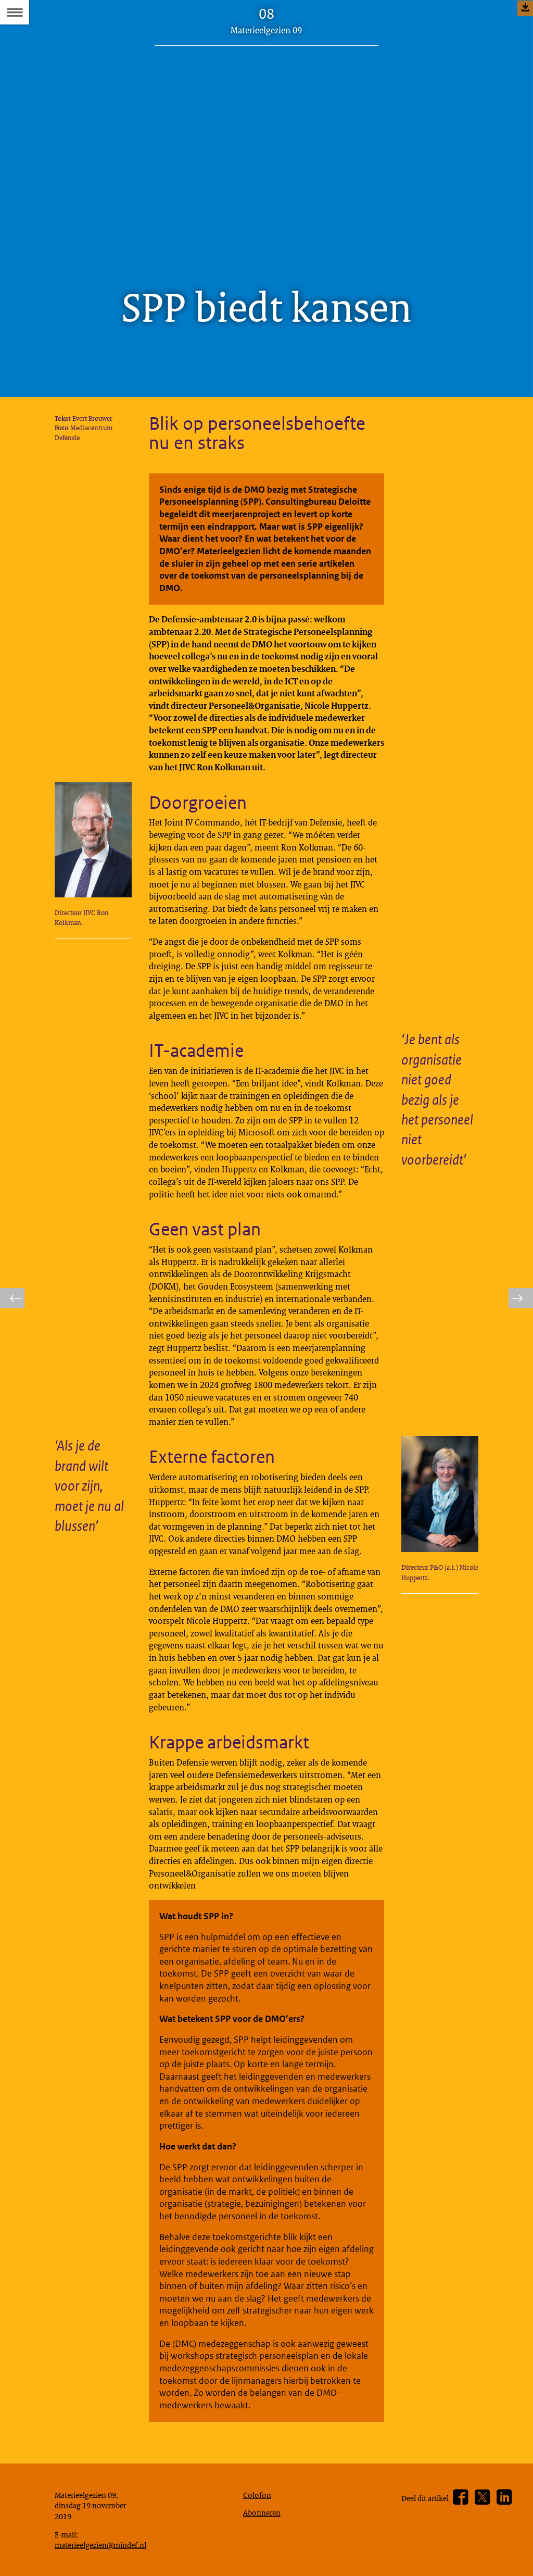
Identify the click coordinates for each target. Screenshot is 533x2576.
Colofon (257, 2495)
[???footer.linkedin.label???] (504, 2497)
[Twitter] (482, 2497)
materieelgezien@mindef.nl (100, 2545)
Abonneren (262, 2512)
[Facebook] (460, 2497)
